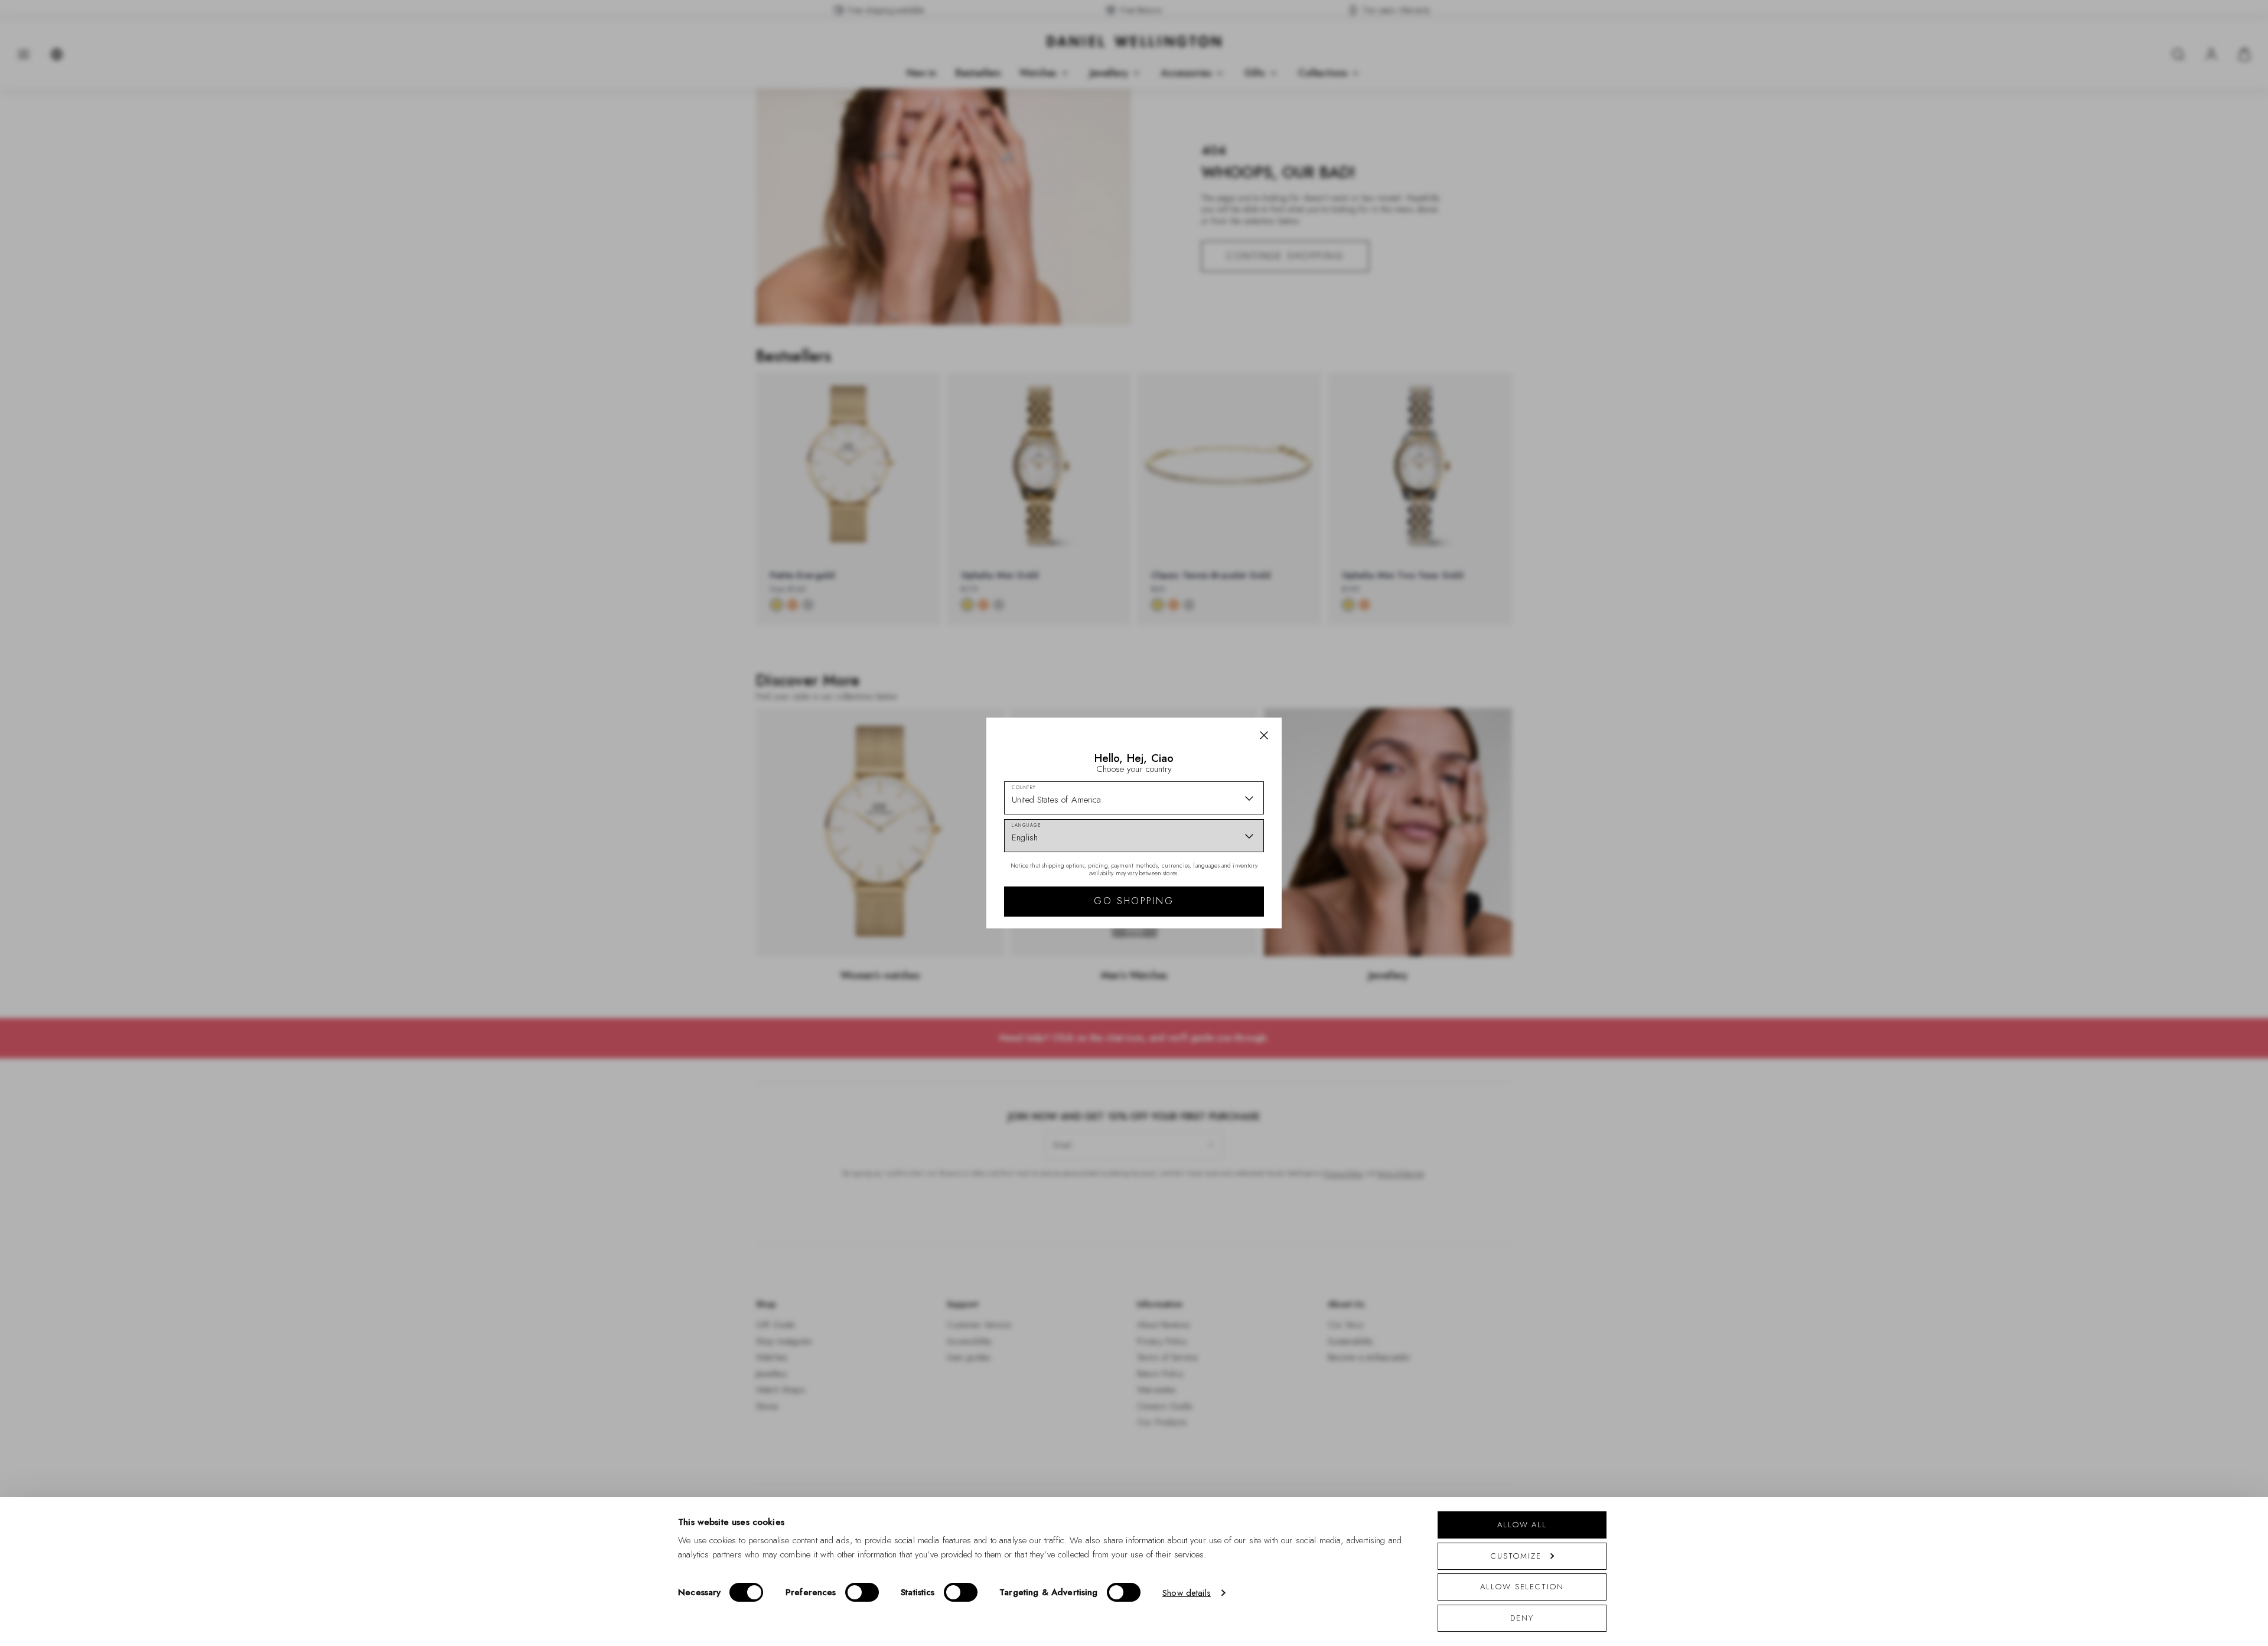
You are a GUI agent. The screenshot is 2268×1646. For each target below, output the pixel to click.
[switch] (862, 1592)
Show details (1187, 1593)
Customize (1516, 1556)
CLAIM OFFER (1218, 888)
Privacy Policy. (1249, 977)
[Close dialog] (1339, 658)
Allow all (1522, 1525)
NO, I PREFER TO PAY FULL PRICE (1218, 925)
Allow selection (1522, 1587)
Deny (1522, 1618)
